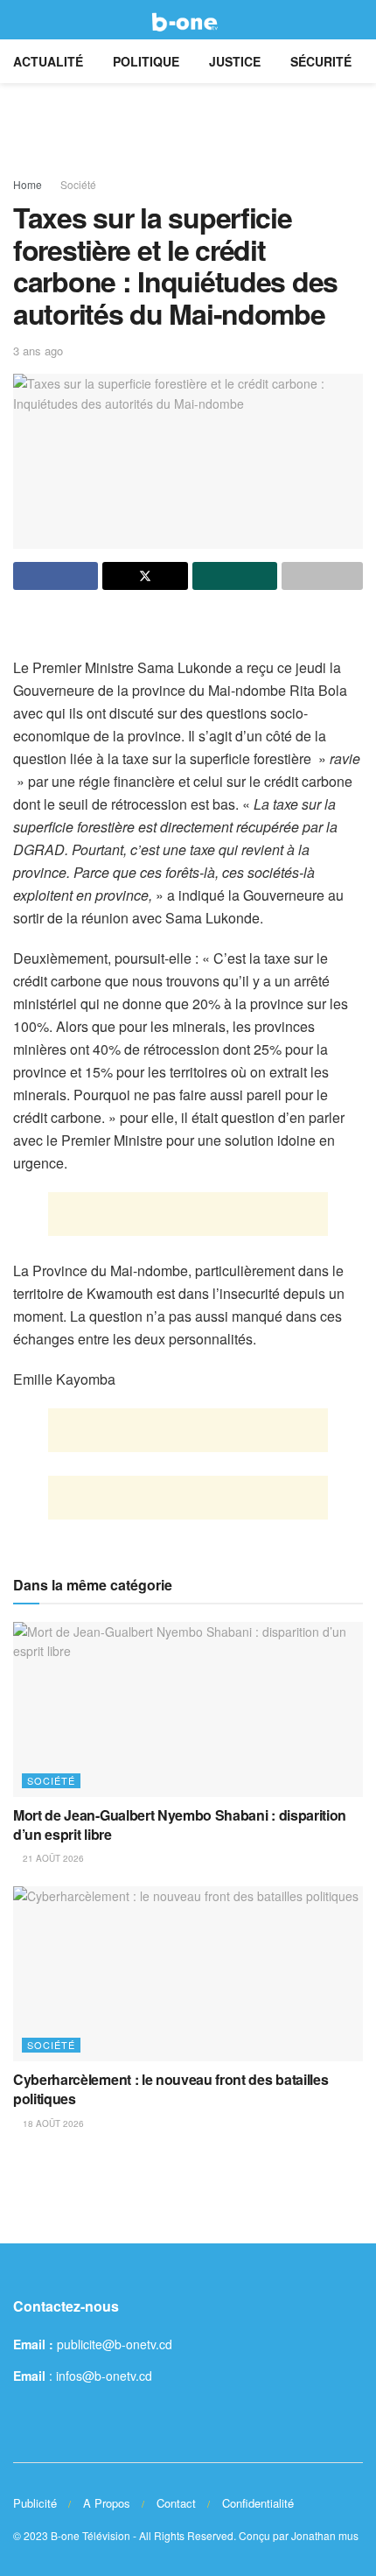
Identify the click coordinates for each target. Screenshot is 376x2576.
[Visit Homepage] (188, 20)
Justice (235, 61)
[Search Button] (355, 20)
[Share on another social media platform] (322, 576)
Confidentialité (258, 2503)
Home (28, 184)
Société (78, 184)
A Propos (107, 2503)
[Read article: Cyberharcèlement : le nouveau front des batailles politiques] (188, 1974)
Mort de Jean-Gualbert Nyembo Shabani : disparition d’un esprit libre (180, 1825)
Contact (176, 2503)
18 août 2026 (52, 2123)
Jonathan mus (325, 2535)
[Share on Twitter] (145, 576)
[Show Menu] (21, 20)
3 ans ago (38, 351)
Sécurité (321, 61)
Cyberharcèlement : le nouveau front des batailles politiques (171, 2089)
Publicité (35, 2503)
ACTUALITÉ (48, 61)
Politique (146, 61)
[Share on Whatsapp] (235, 576)
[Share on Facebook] (56, 576)
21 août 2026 (52, 1858)
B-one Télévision (91, 2535)
